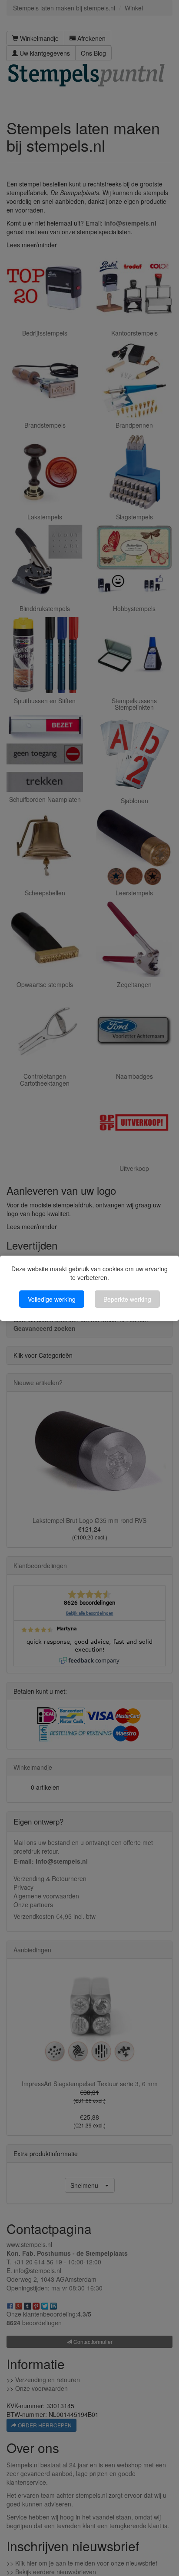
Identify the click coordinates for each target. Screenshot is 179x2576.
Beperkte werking (127, 1299)
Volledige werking (52, 1299)
